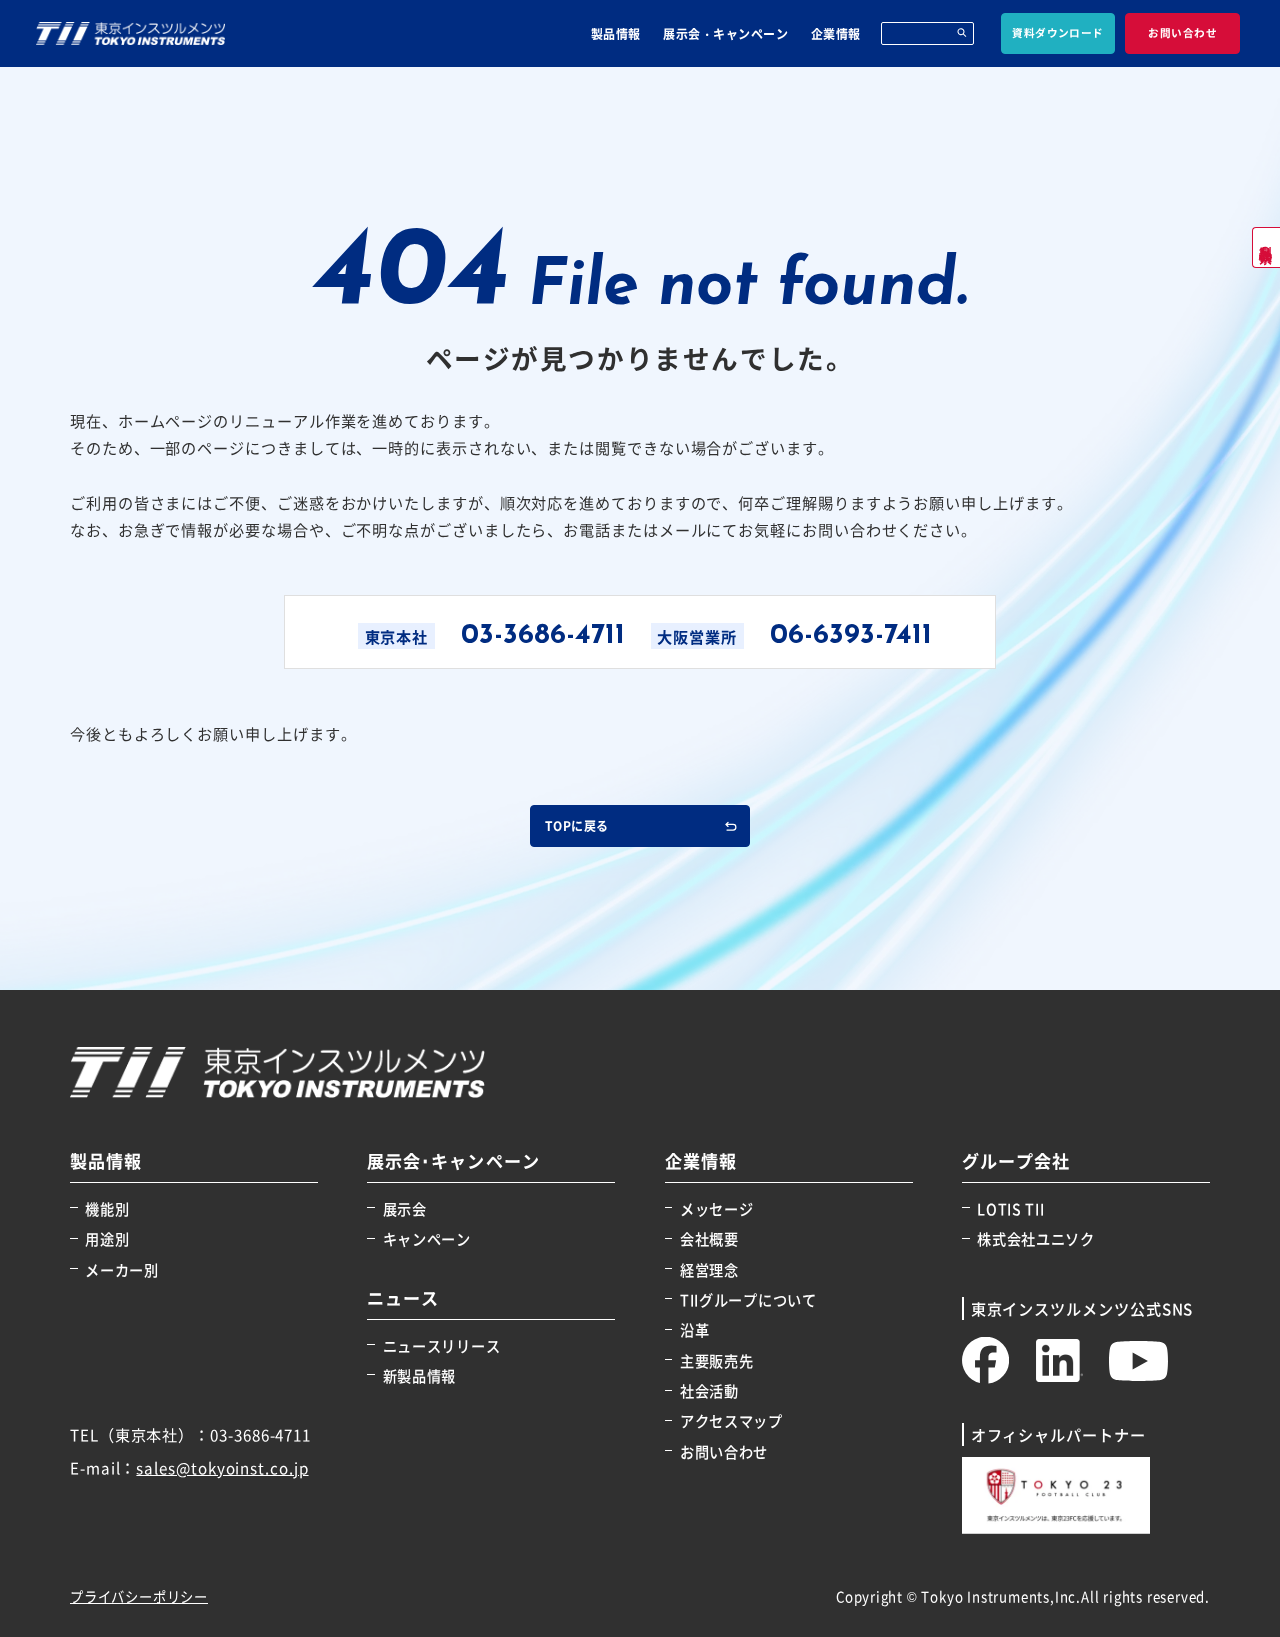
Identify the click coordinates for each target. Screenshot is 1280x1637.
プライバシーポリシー (139, 1596)
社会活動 (709, 1390)
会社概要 (709, 1238)
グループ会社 (1016, 1161)
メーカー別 (122, 1269)
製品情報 (616, 33)
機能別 (107, 1208)
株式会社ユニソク (1036, 1238)
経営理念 (709, 1269)
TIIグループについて (748, 1299)
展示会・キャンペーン (725, 33)
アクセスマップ (731, 1420)
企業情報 (836, 33)
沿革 (694, 1329)
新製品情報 (419, 1375)
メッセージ (717, 1208)
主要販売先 (717, 1360)
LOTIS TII (1010, 1208)
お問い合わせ (724, 1451)
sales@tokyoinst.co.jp (222, 1467)
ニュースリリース (441, 1345)
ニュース (403, 1298)
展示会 (404, 1208)
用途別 (107, 1238)
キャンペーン (426, 1238)
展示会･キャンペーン (453, 1161)
